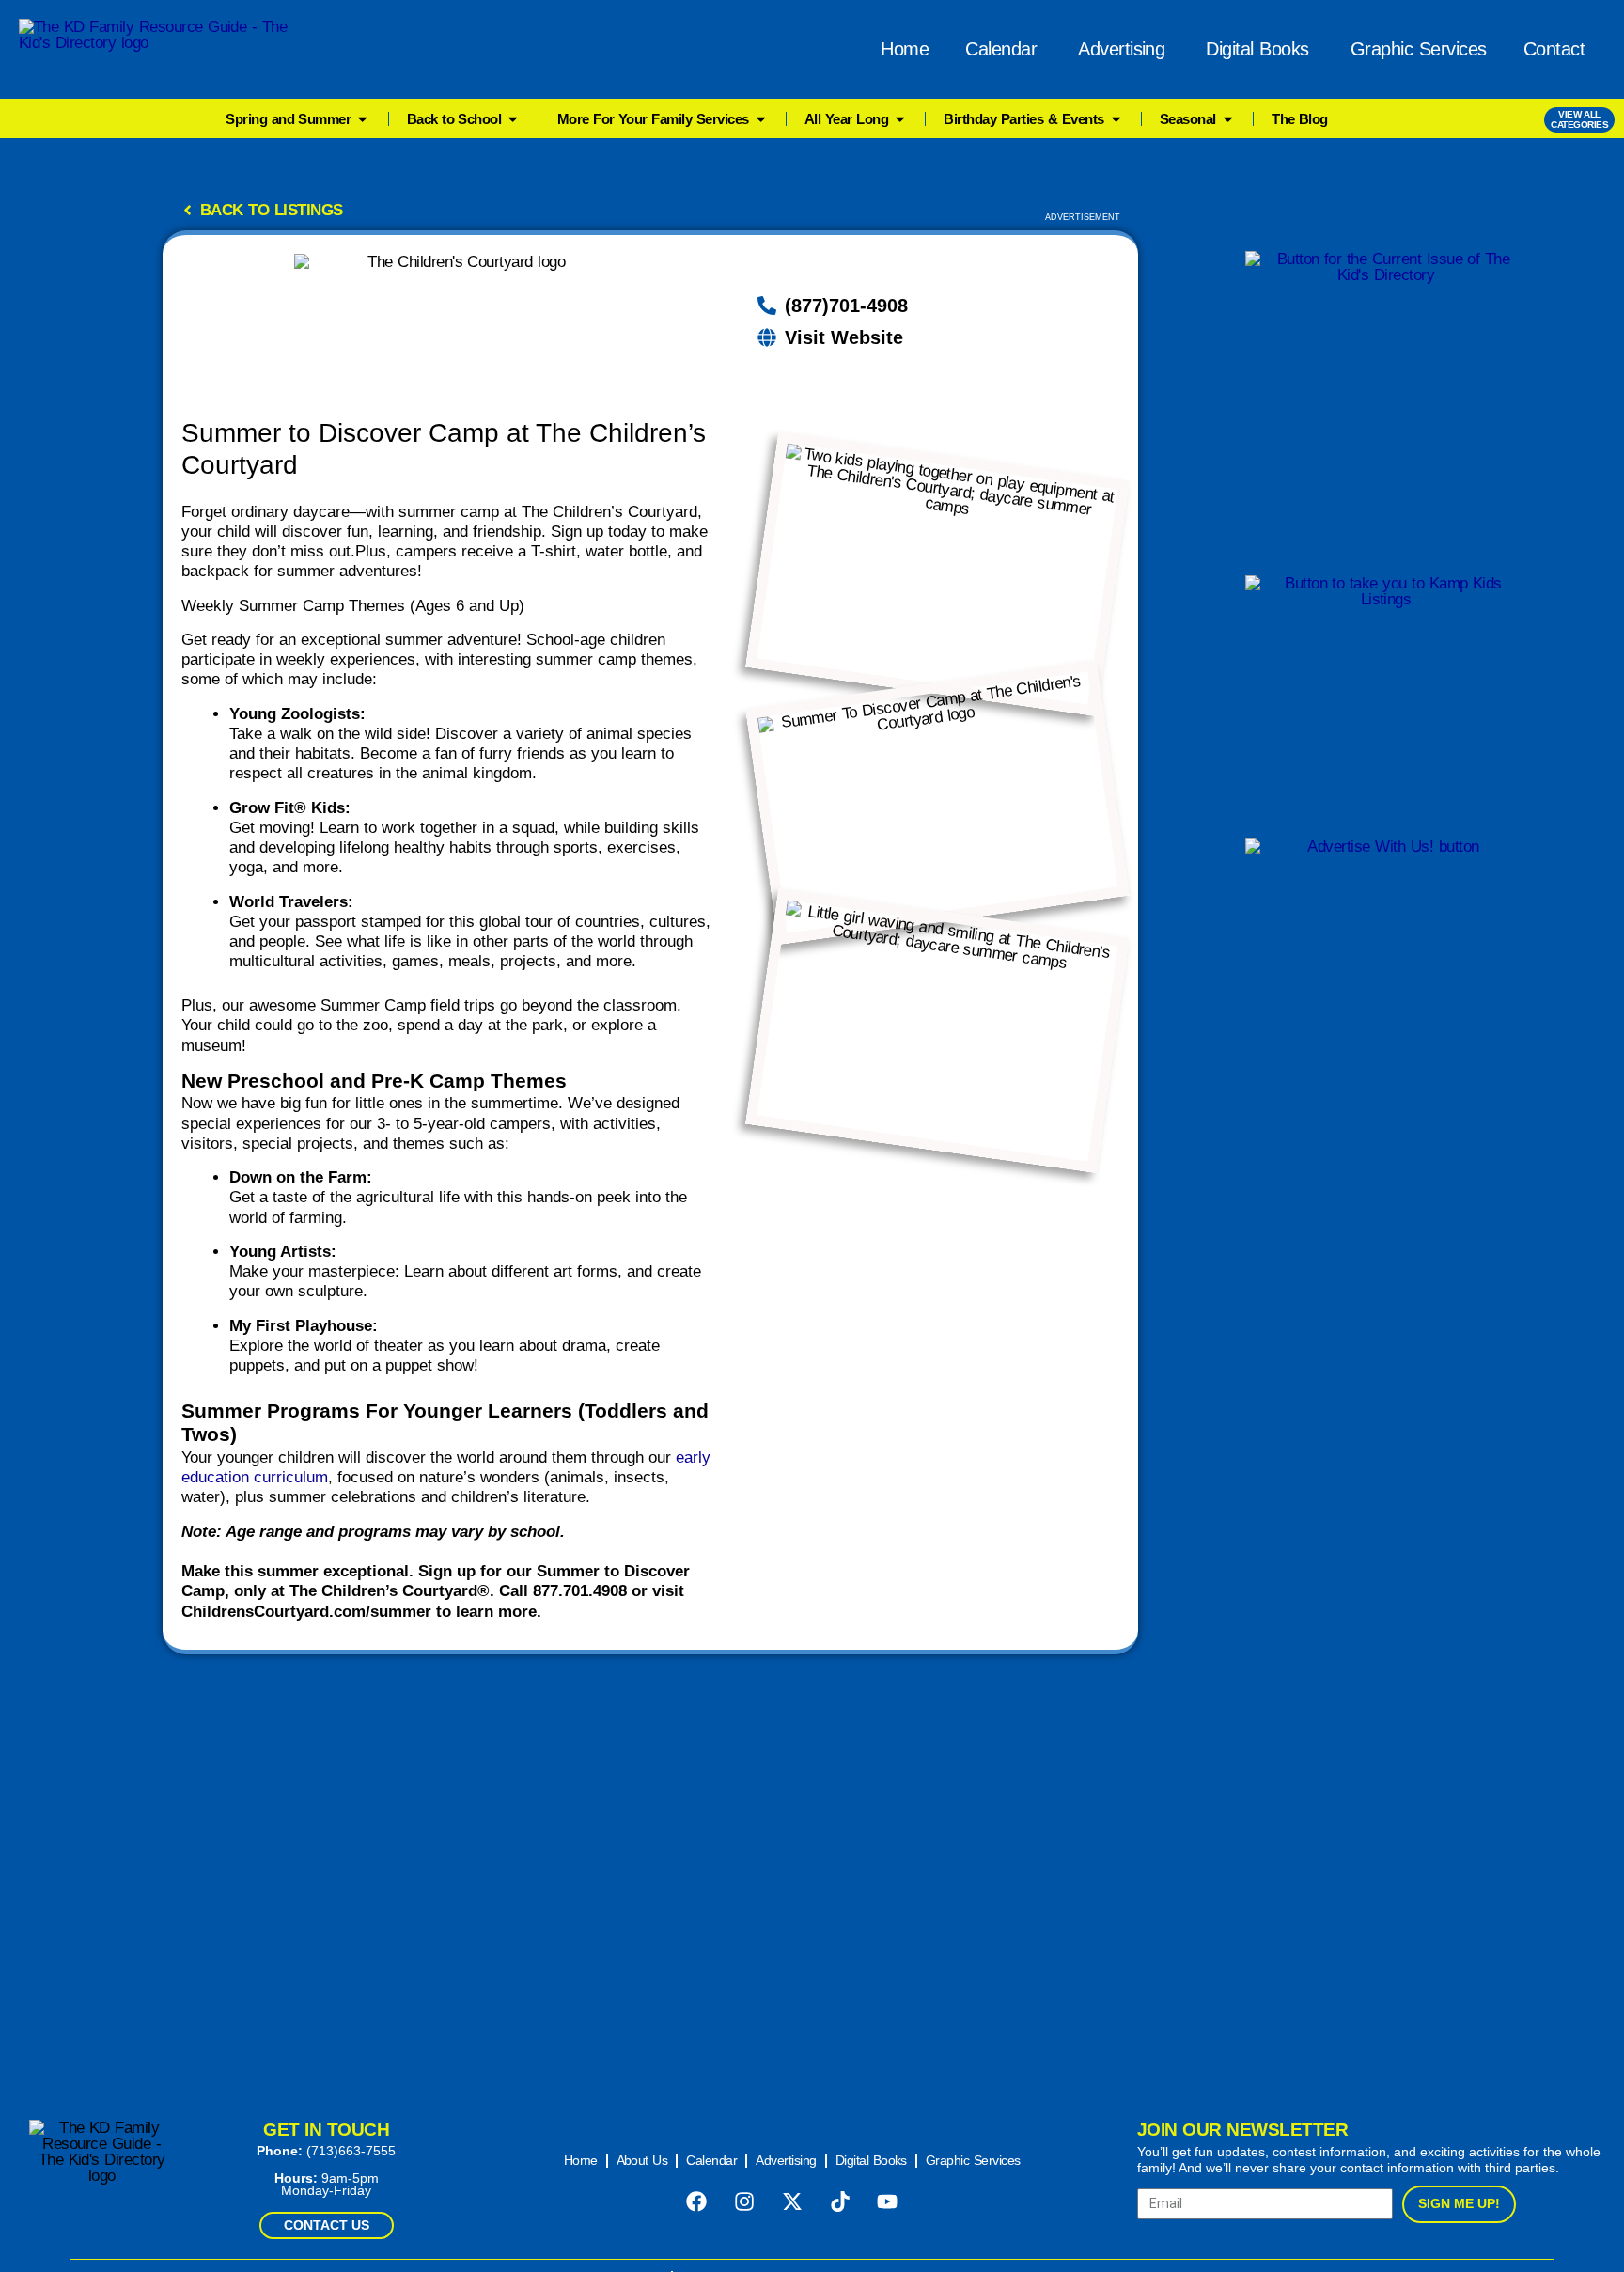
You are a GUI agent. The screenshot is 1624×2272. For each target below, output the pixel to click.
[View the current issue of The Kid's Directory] (1386, 399)
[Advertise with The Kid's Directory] (1386, 956)
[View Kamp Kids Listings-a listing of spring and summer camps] (1386, 693)
